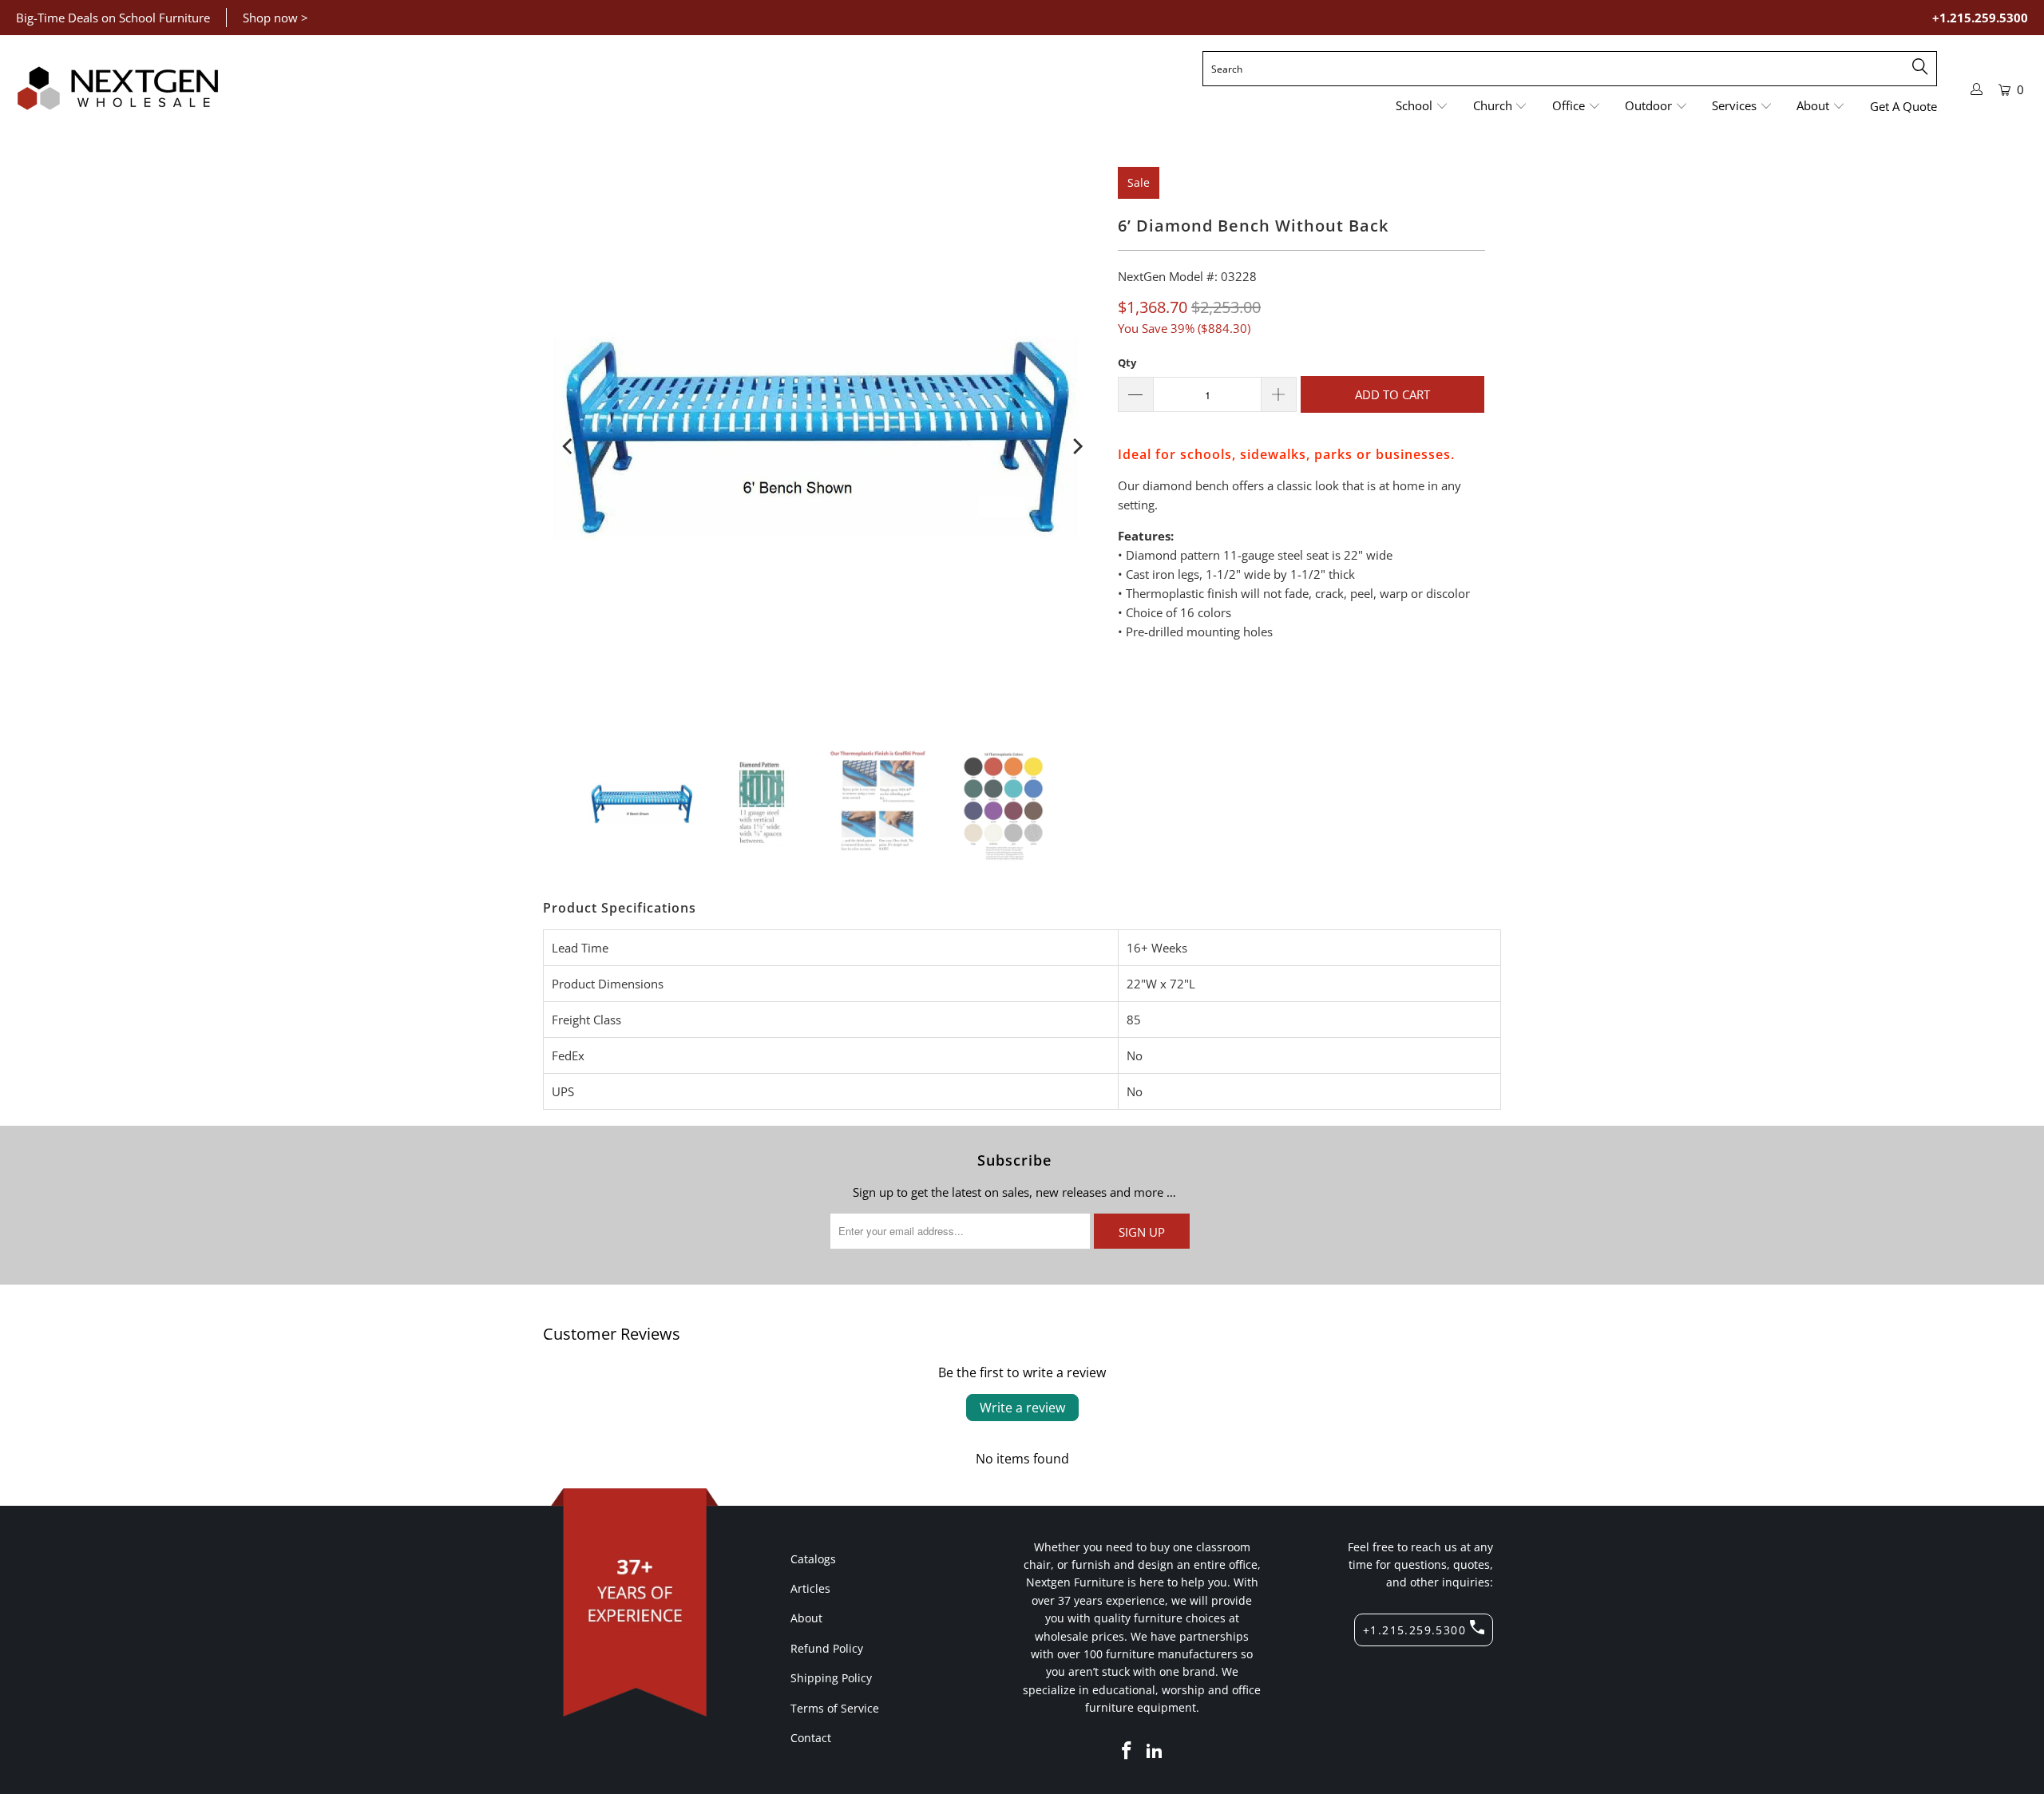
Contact (811, 1738)
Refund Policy (827, 1648)
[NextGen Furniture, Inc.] (118, 89)
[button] (1422, 107)
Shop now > (275, 18)
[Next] (1076, 446)
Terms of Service (835, 1708)
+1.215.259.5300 (1980, 18)
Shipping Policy (831, 1678)
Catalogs (813, 1559)
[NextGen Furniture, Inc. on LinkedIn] (1155, 1751)
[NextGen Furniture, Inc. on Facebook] (1127, 1751)
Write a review (1022, 1408)
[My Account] (1977, 89)
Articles (810, 1588)
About (806, 1618)
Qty (1127, 362)
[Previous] (568, 446)
